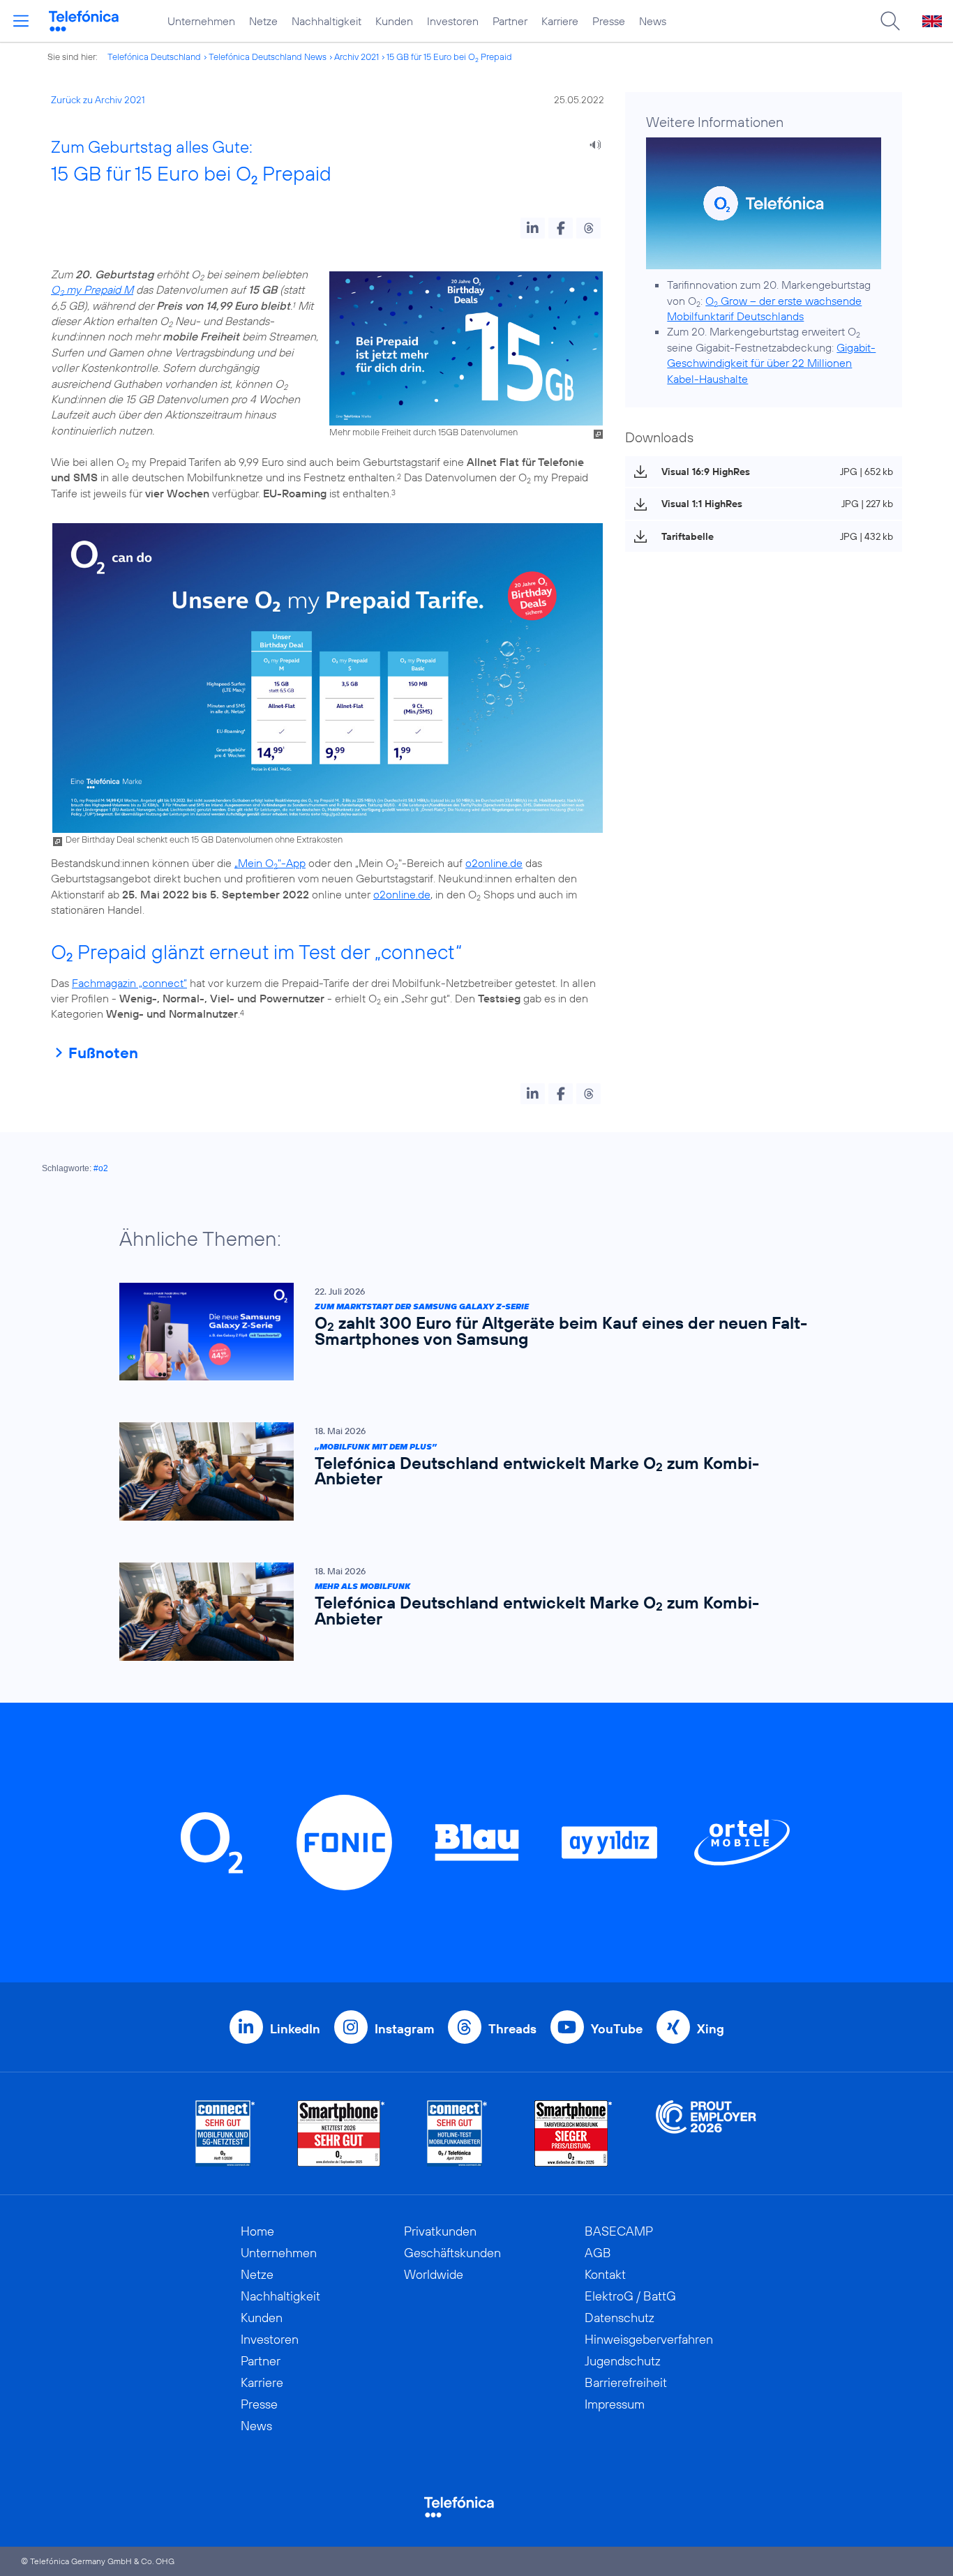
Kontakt (605, 2274)
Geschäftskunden (452, 2253)
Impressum (615, 2404)
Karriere (560, 21)
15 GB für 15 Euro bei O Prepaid (449, 57)
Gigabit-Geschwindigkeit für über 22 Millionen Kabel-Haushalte (771, 363)
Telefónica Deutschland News (268, 57)
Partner (510, 21)
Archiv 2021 (357, 57)
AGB (598, 2253)
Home (257, 2231)
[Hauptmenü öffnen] (21, 21)
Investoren (453, 21)
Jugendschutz (623, 2361)
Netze (263, 21)
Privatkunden (440, 2231)
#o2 (101, 1168)
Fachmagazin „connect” (129, 983)
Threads (512, 2029)
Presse (609, 21)
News (653, 21)
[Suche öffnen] (890, 21)
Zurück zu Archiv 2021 (98, 100)
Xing (711, 2029)
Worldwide (434, 2274)
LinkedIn (295, 2029)
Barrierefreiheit (626, 2382)
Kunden (394, 21)
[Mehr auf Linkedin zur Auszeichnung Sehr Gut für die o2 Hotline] (457, 2133)
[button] (533, 228)
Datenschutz (620, 2318)
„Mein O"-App (270, 863)
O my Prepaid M (92, 289)
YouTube (617, 2029)
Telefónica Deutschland (154, 57)
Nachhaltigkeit (327, 21)
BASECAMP (619, 2231)
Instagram (404, 2029)
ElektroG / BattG (630, 2296)
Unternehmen (201, 21)
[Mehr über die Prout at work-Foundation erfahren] (706, 2133)
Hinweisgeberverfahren (649, 2339)
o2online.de (494, 863)
